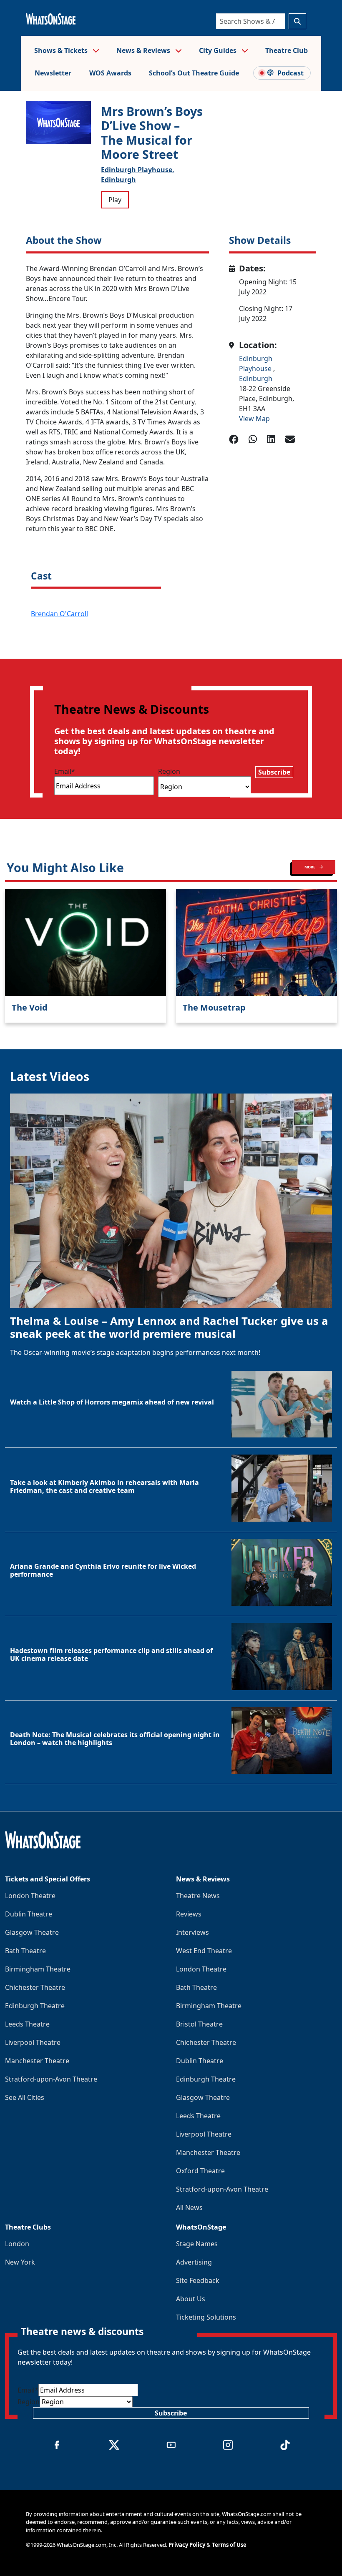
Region (169, 771)
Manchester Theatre (37, 2061)
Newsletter (53, 73)
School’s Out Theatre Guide (194, 73)
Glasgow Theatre (32, 1932)
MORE (310, 867)
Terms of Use (229, 2545)
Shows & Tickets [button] (62, 50)
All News (189, 2207)
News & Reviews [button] (144, 50)
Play (115, 200)
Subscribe (274, 772)
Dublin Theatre (29, 1914)
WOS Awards (110, 73)
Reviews (189, 1914)
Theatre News (198, 1896)
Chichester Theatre (35, 1987)
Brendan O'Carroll (59, 614)
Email (65, 771)
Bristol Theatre (199, 2024)
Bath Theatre (25, 1951)
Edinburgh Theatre (35, 2006)
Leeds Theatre (27, 2024)
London (17, 2244)
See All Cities (25, 2097)
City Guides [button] (219, 50)
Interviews (192, 1932)
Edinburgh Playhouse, (138, 170)
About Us (191, 2299)
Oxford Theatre (200, 2171)
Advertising (194, 2262)
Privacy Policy (187, 2545)
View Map (254, 419)
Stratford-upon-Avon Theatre (51, 2079)
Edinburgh (118, 180)
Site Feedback (198, 2280)
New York (20, 2262)
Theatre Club (287, 50)
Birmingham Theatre (38, 1969)
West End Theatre (204, 1951)
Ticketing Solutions (206, 2317)
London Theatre (30, 1896)
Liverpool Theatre (33, 2042)
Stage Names (197, 2244)
